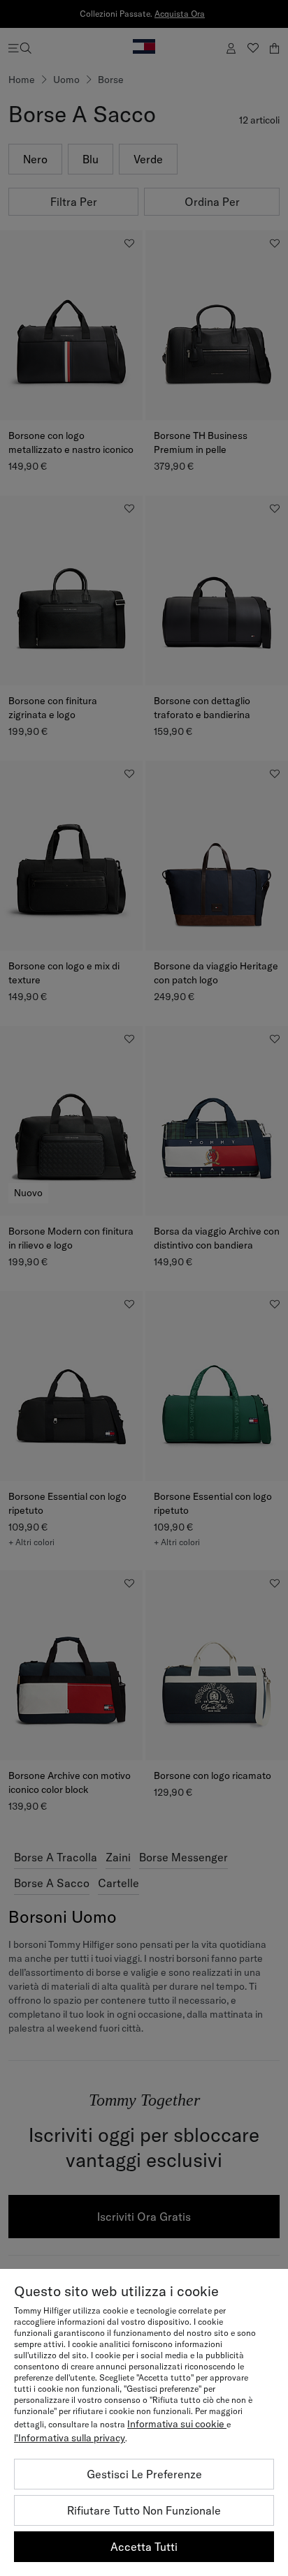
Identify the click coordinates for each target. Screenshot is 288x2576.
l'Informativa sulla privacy (70, 2438)
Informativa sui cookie (177, 2424)
